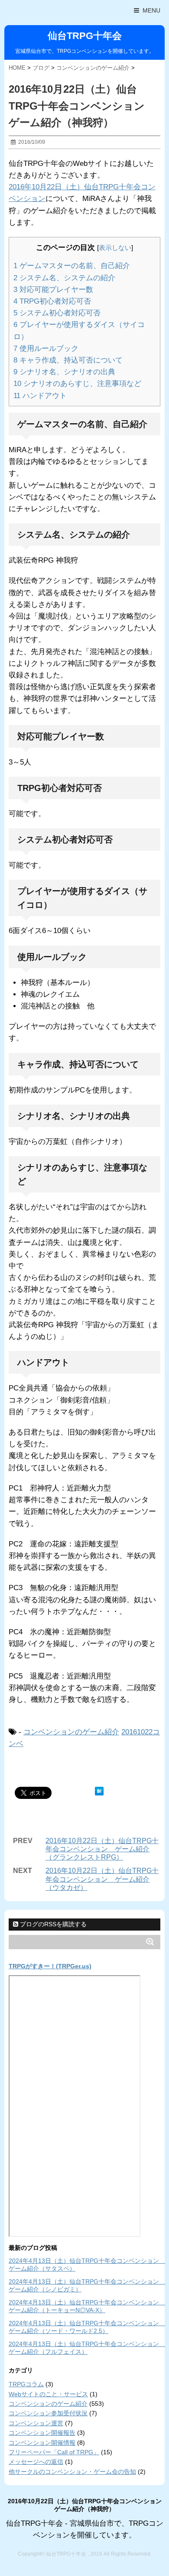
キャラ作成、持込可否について (68, 360)
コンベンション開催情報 (42, 2443)
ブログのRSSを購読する (52, 1924)
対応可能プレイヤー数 (53, 290)
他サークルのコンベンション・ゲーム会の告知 (72, 2472)
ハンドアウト (40, 396)
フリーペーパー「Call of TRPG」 (54, 2452)
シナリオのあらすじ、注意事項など (77, 384)
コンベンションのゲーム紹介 (71, 1732)
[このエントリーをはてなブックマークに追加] (99, 1791)
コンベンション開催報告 (42, 2433)
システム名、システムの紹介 (64, 278)
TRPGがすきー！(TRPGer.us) (50, 1966)
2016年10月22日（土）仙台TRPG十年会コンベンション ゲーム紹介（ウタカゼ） (102, 1879)
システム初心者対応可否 (57, 313)
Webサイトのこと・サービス (48, 2394)
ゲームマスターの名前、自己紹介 (72, 266)
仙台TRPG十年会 (85, 36)
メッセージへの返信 (36, 2462)
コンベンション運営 (36, 2423)
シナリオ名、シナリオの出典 (64, 372)
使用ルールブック (46, 348)
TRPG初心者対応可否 (52, 301)
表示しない (115, 248)
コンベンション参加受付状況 (48, 2413)
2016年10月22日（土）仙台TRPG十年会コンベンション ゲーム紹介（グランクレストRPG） (102, 1849)
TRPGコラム (26, 2384)
